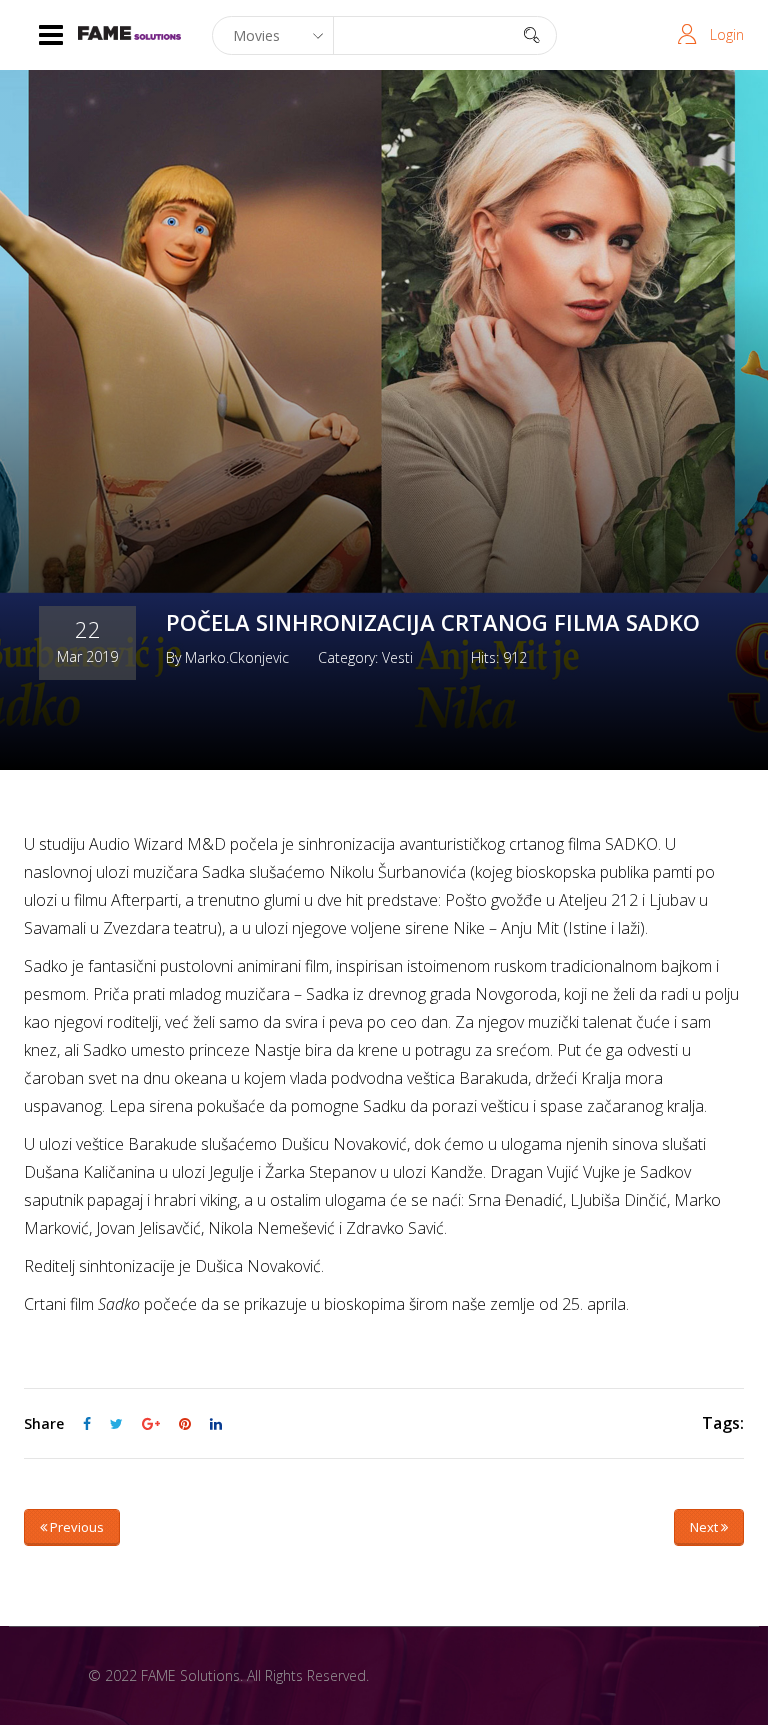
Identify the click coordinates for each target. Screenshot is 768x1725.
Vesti (397, 657)
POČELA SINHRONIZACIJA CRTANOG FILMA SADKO (433, 622)
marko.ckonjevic (237, 657)
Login (727, 34)
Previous (75, 1527)
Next (705, 1527)
